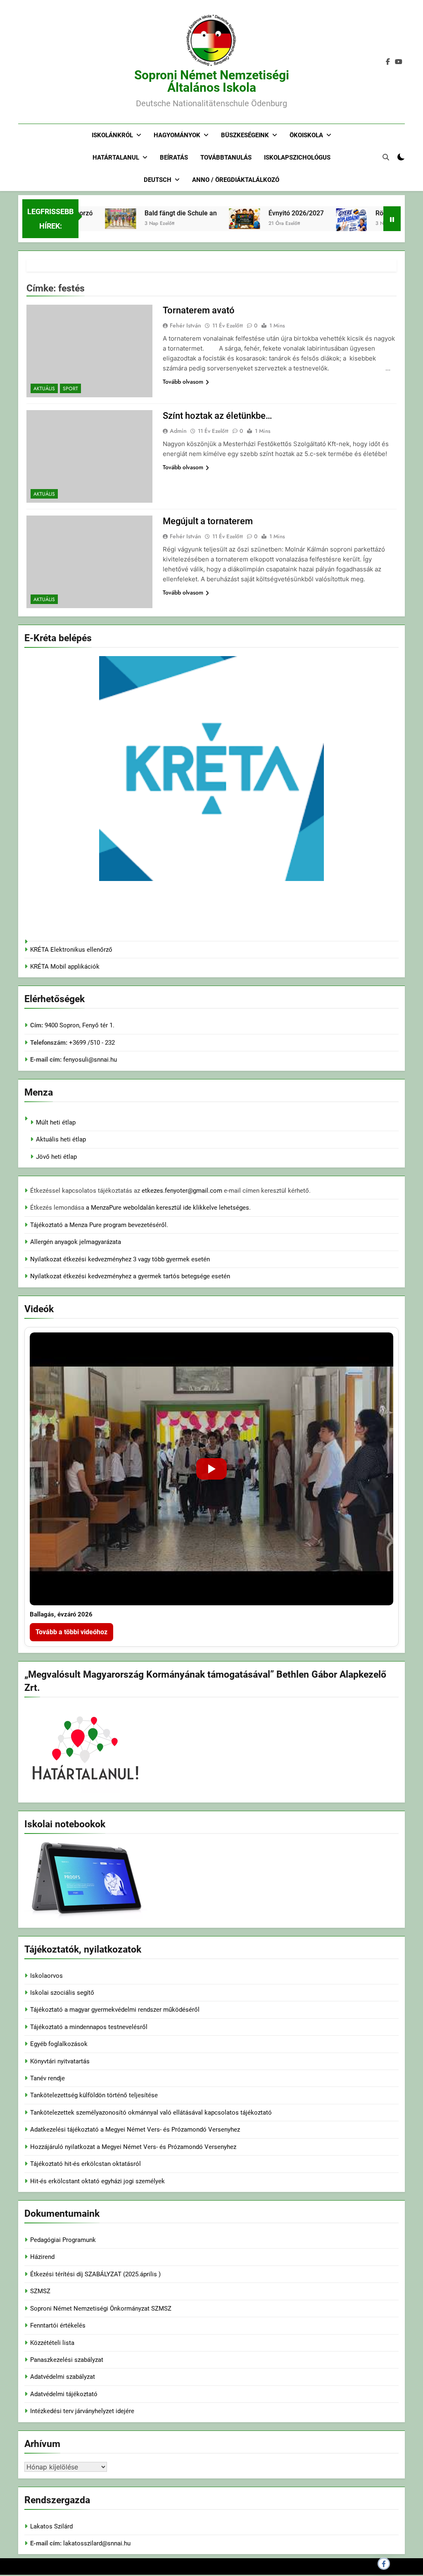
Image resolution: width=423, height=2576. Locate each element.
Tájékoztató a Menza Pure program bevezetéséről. (99, 1225)
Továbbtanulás (226, 158)
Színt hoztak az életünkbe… (217, 416)
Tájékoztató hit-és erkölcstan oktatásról (86, 2164)
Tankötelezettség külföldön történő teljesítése (94, 2095)
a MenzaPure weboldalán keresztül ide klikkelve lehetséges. (168, 1208)
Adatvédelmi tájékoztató (64, 2394)
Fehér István (185, 325)
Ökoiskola (306, 135)
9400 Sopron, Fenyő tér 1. (80, 1025)
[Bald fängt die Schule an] (91, 219)
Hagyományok (177, 135)
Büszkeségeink (245, 135)
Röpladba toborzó (372, 213)
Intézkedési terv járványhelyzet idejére (82, 2411)
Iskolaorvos (46, 1976)
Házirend (42, 2257)
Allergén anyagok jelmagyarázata (76, 1242)
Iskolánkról (112, 135)
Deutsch (158, 180)
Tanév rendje (48, 2078)
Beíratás (174, 158)
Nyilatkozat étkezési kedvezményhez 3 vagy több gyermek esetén (120, 1259)
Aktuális (44, 389)
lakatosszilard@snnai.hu (97, 2543)
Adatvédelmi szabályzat (63, 2377)
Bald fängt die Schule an (151, 213)
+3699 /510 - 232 (91, 1043)
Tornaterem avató (199, 310)
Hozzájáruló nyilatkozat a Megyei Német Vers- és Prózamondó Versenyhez (133, 2147)
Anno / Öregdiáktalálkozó (236, 180)
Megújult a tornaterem (208, 521)
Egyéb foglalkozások (59, 2044)
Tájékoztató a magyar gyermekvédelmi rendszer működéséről (115, 2010)
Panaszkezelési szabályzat (67, 2360)
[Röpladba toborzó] (322, 230)
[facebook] (388, 62)
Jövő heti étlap (56, 1157)
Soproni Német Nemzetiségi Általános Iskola (212, 81)
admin (178, 431)
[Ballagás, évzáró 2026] (211, 1469)
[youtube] (399, 62)
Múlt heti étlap (56, 1122)
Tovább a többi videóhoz (71, 1632)
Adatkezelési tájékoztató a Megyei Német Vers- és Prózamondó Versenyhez (135, 2130)
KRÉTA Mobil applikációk (65, 967)
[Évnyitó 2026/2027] (215, 219)
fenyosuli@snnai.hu (90, 1060)
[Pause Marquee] (392, 219)
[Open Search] (386, 157)
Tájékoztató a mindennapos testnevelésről (89, 2027)
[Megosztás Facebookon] (384, 2564)
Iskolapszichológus (297, 158)
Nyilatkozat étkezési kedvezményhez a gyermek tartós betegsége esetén (130, 1276)
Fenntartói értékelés (58, 2325)
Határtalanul (116, 158)
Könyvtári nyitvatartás (60, 2061)
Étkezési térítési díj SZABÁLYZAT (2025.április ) (95, 2274)
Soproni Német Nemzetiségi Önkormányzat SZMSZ (101, 2309)
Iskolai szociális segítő (62, 1993)
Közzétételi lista (52, 2343)
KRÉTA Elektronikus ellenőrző (71, 950)
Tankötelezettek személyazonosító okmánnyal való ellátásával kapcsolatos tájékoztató (151, 2113)
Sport (70, 389)
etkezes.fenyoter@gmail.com (183, 1191)
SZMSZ (40, 2291)
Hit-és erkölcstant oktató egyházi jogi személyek (97, 2181)
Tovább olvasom (183, 382)
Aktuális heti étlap (61, 1139)
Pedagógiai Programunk (63, 2240)
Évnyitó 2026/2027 (266, 213)
